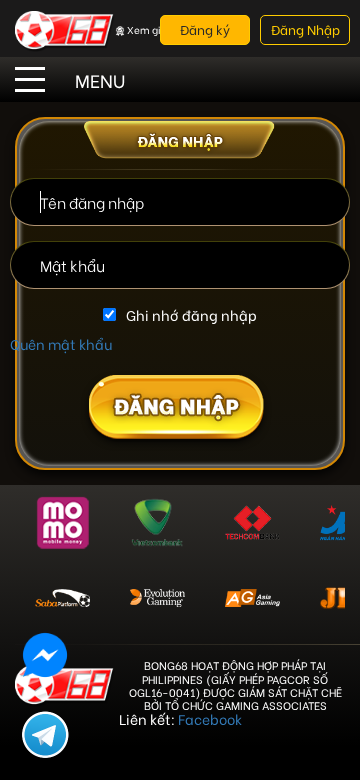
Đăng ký (205, 28)
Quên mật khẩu (61, 343)
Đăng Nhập (305, 28)
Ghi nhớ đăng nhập (191, 315)
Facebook (210, 718)
